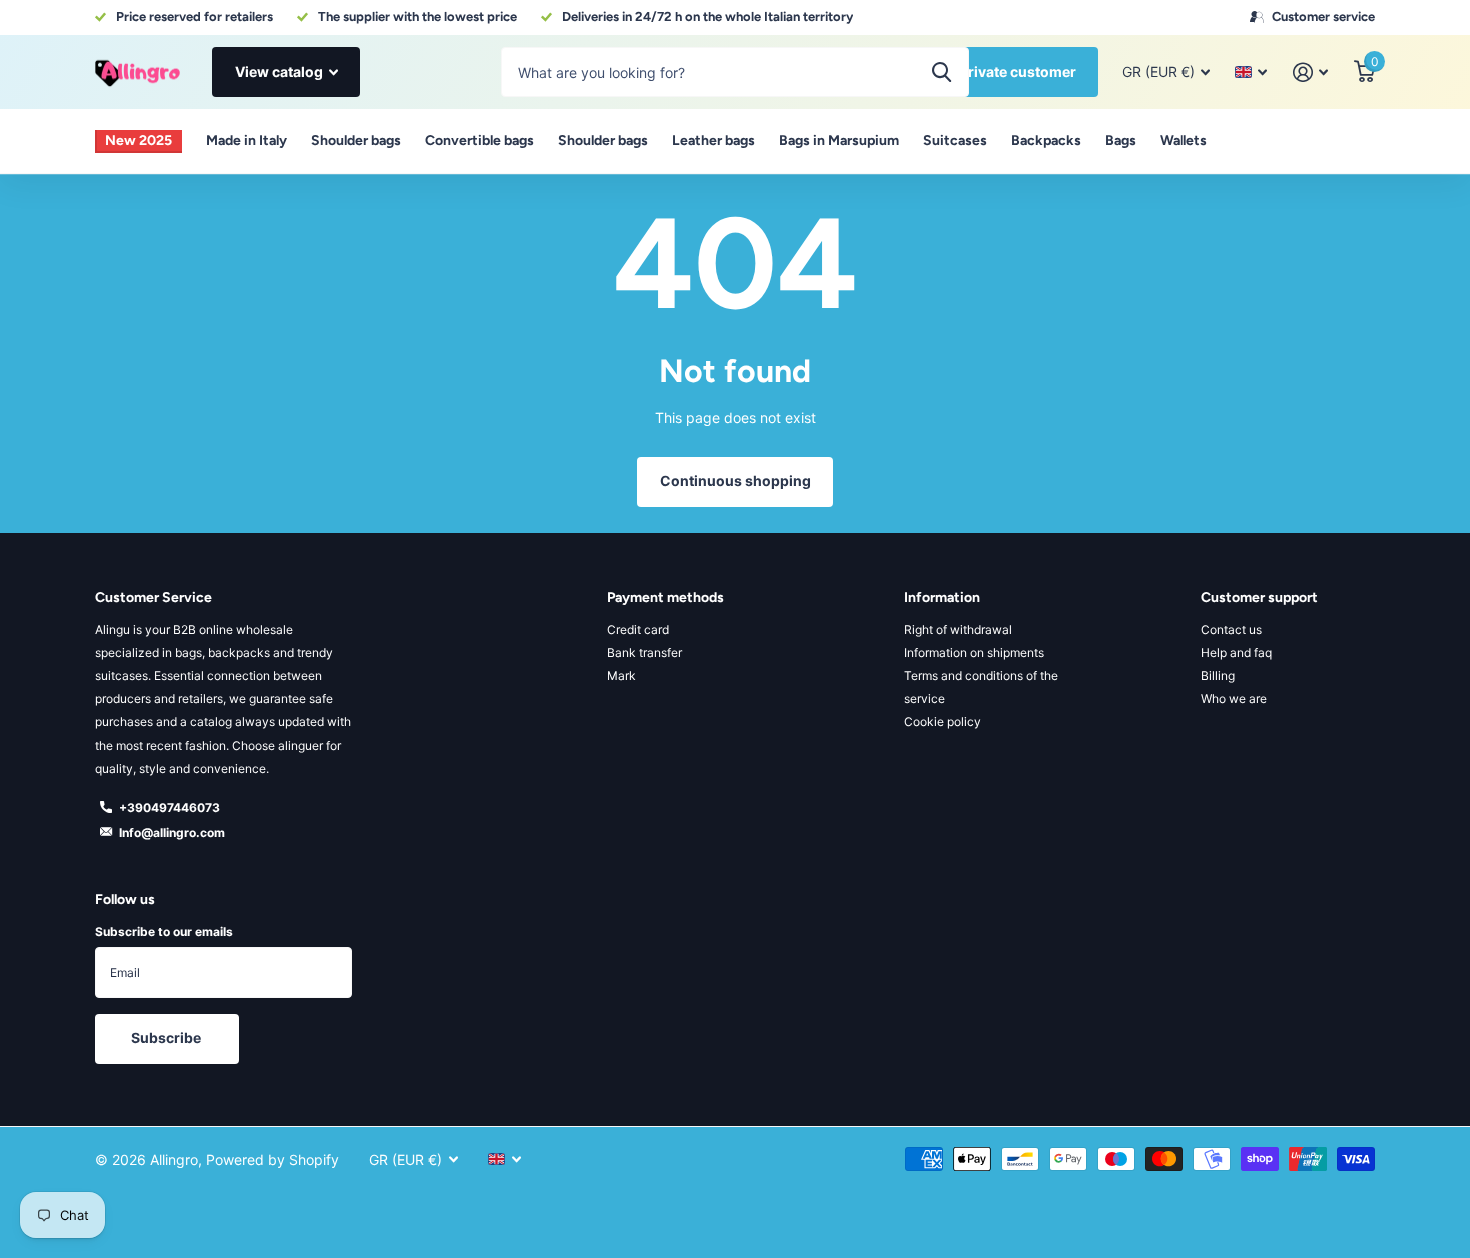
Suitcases (955, 140)
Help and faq (1236, 652)
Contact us (1231, 629)
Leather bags (713, 140)
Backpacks (1046, 140)
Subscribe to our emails (164, 931)
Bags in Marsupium (839, 140)
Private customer (1017, 71)
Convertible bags (479, 140)
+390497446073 (169, 807)
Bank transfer (644, 652)
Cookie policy (942, 721)
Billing (1218, 675)
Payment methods (665, 597)
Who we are (1234, 698)
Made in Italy (246, 140)
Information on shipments (974, 652)
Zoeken (941, 72)
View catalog (280, 71)
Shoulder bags (356, 140)
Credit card (638, 629)
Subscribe (167, 1037)
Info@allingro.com (172, 832)
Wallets (1183, 140)
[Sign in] (1310, 72)
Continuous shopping (735, 480)
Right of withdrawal (958, 629)
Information (942, 597)
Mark (621, 675)
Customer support (1259, 597)
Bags (1120, 140)
